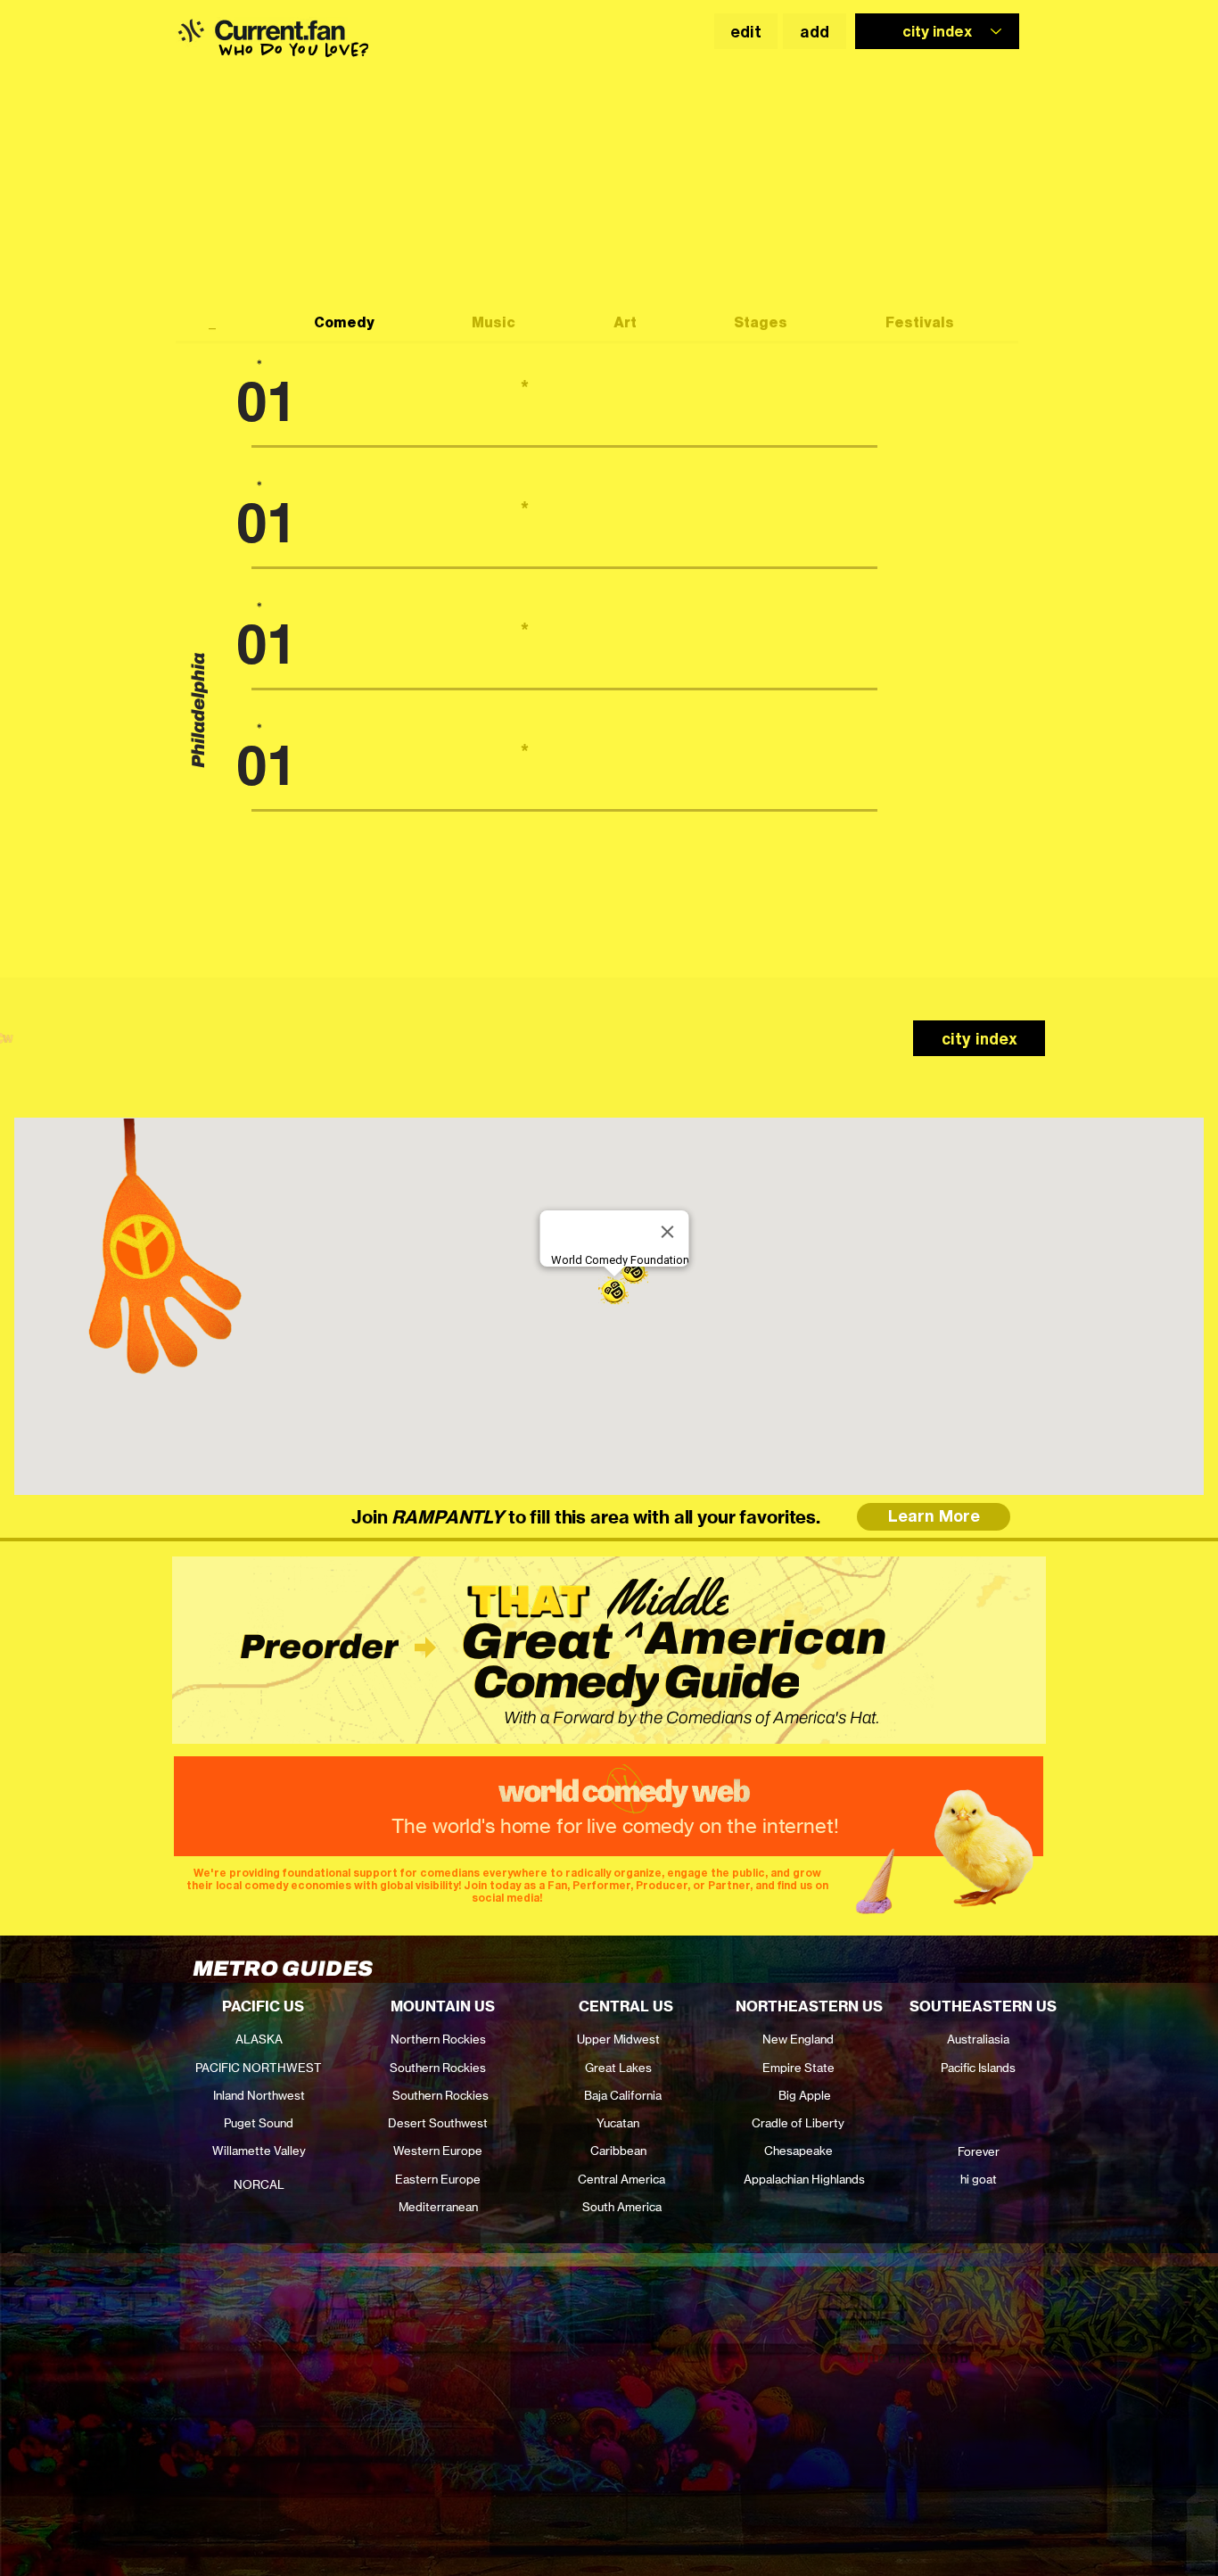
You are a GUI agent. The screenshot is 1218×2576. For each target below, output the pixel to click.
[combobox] (937, 31)
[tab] (228, 324)
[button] (190, 30)
